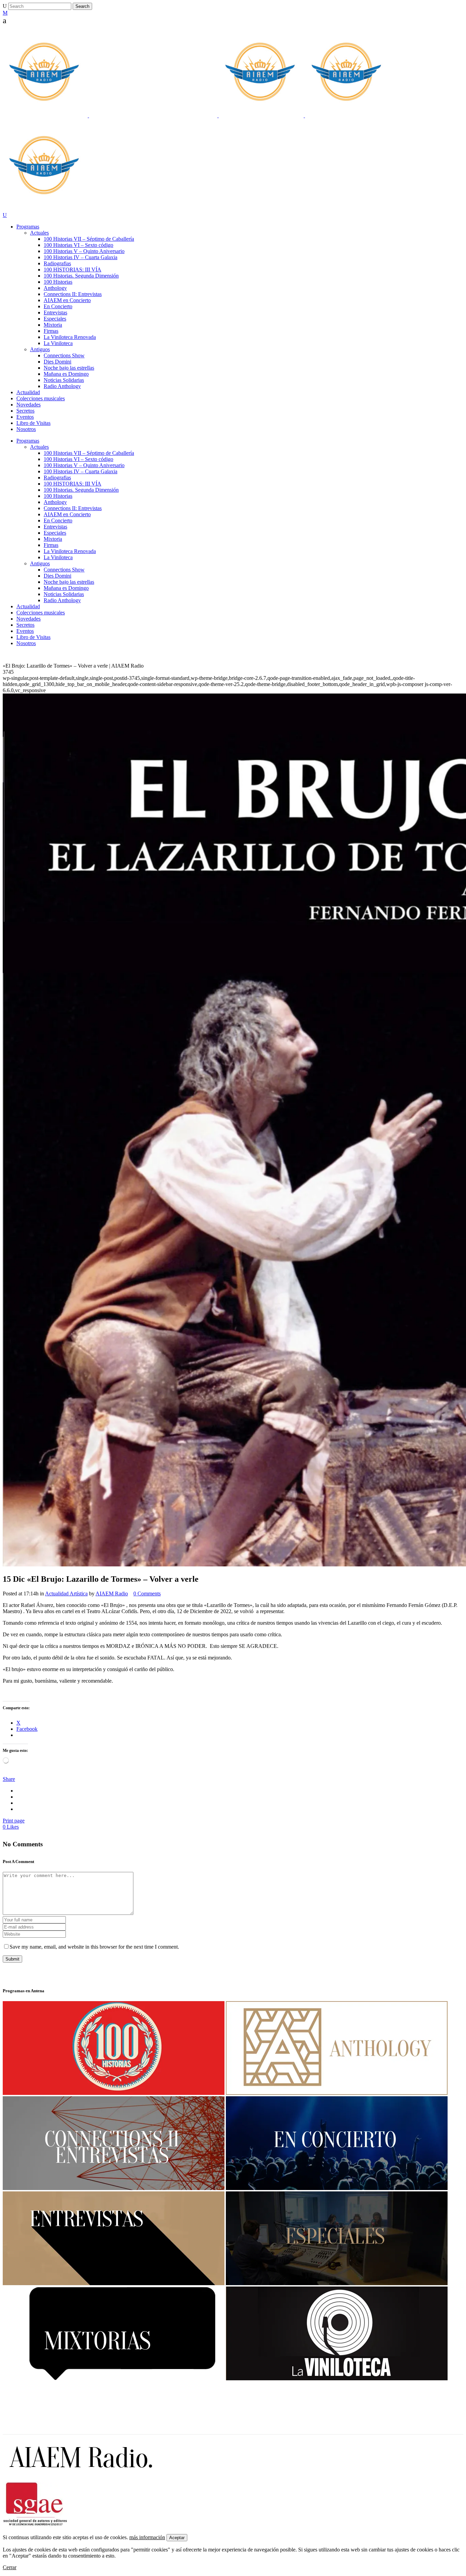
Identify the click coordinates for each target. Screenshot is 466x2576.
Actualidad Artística (66, 1594)
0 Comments (147, 1594)
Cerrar (10, 2567)
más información (147, 2537)
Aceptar (177, 2538)
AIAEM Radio (112, 1594)
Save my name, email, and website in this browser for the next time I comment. (94, 1947)
